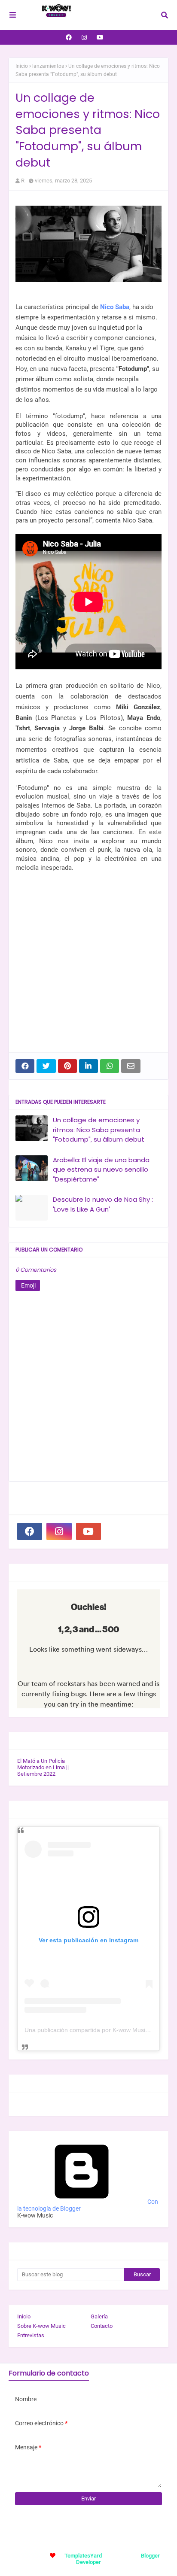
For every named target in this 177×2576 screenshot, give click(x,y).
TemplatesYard (83, 2556)
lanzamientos (48, 66)
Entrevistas (31, 2335)
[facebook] (69, 37)
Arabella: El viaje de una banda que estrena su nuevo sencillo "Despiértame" (101, 1170)
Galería (99, 2316)
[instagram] (84, 37)
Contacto (102, 2326)
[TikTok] (118, 1531)
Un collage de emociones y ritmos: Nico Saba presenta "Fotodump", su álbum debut (99, 1130)
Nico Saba (115, 307)
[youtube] (100, 37)
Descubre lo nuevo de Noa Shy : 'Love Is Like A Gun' (103, 1204)
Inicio (22, 66)
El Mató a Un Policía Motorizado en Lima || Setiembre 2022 (43, 1767)
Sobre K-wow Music (41, 2326)
